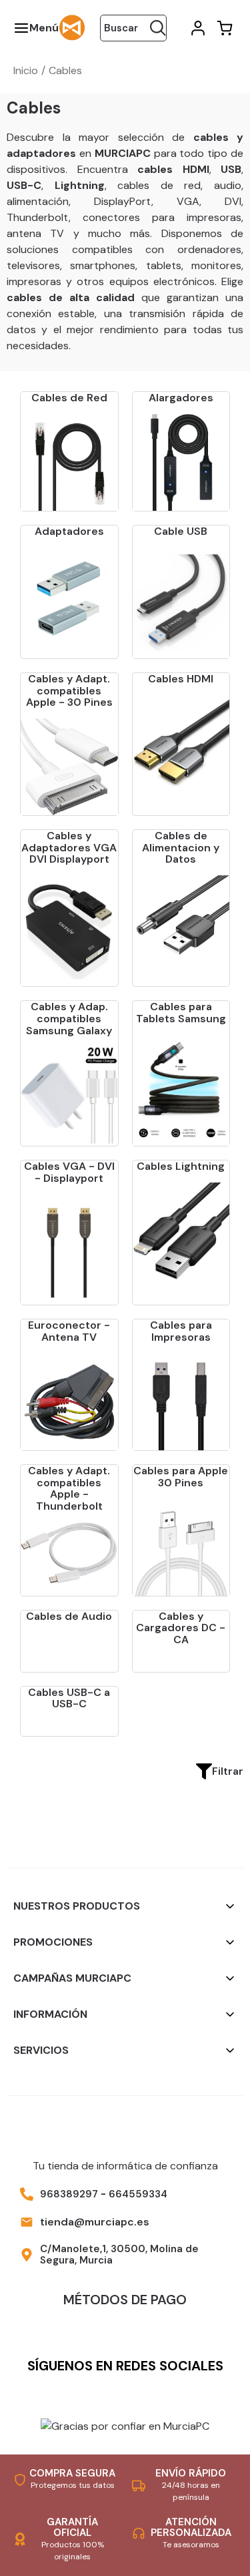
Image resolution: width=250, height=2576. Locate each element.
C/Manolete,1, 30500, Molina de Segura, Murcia (119, 2255)
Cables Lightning (181, 1166)
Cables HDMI (181, 679)
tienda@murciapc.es (95, 2222)
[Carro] (223, 28)
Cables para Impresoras (181, 1331)
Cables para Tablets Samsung (181, 1013)
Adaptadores (69, 531)
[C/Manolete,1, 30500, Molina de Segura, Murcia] (27, 2255)
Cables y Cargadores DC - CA (181, 1628)
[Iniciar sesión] (197, 28)
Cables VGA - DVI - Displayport (69, 1172)
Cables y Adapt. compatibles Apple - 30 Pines (69, 690)
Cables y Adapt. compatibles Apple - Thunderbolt (69, 1488)
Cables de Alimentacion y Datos (181, 847)
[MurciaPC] (72, 27)
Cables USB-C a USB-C (69, 1698)
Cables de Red (69, 398)
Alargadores (181, 398)
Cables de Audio (69, 1616)
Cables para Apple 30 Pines (181, 1477)
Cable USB (181, 531)
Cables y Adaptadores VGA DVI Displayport (69, 847)
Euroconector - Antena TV (69, 1331)
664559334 (138, 2194)
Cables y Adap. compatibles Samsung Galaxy (69, 1018)
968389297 (69, 2194)
